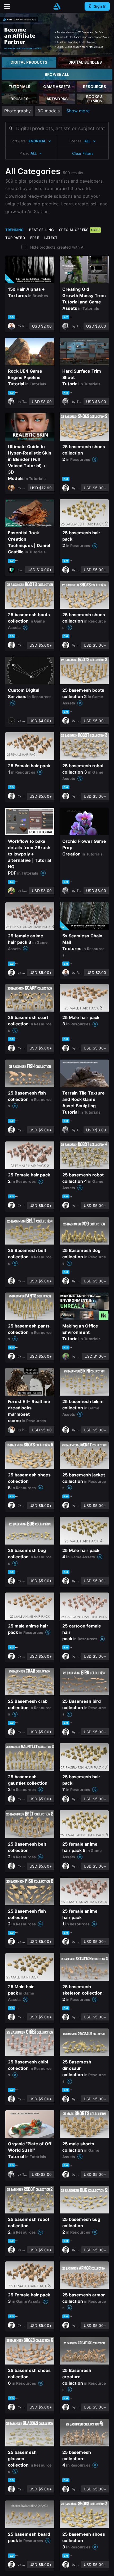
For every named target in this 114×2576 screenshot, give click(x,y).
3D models (49, 111)
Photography (17, 111)
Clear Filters (83, 153)
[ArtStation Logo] (57, 6)
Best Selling (42, 230)
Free (35, 238)
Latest (51, 238)
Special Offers (79, 230)
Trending (15, 230)
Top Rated (15, 238)
